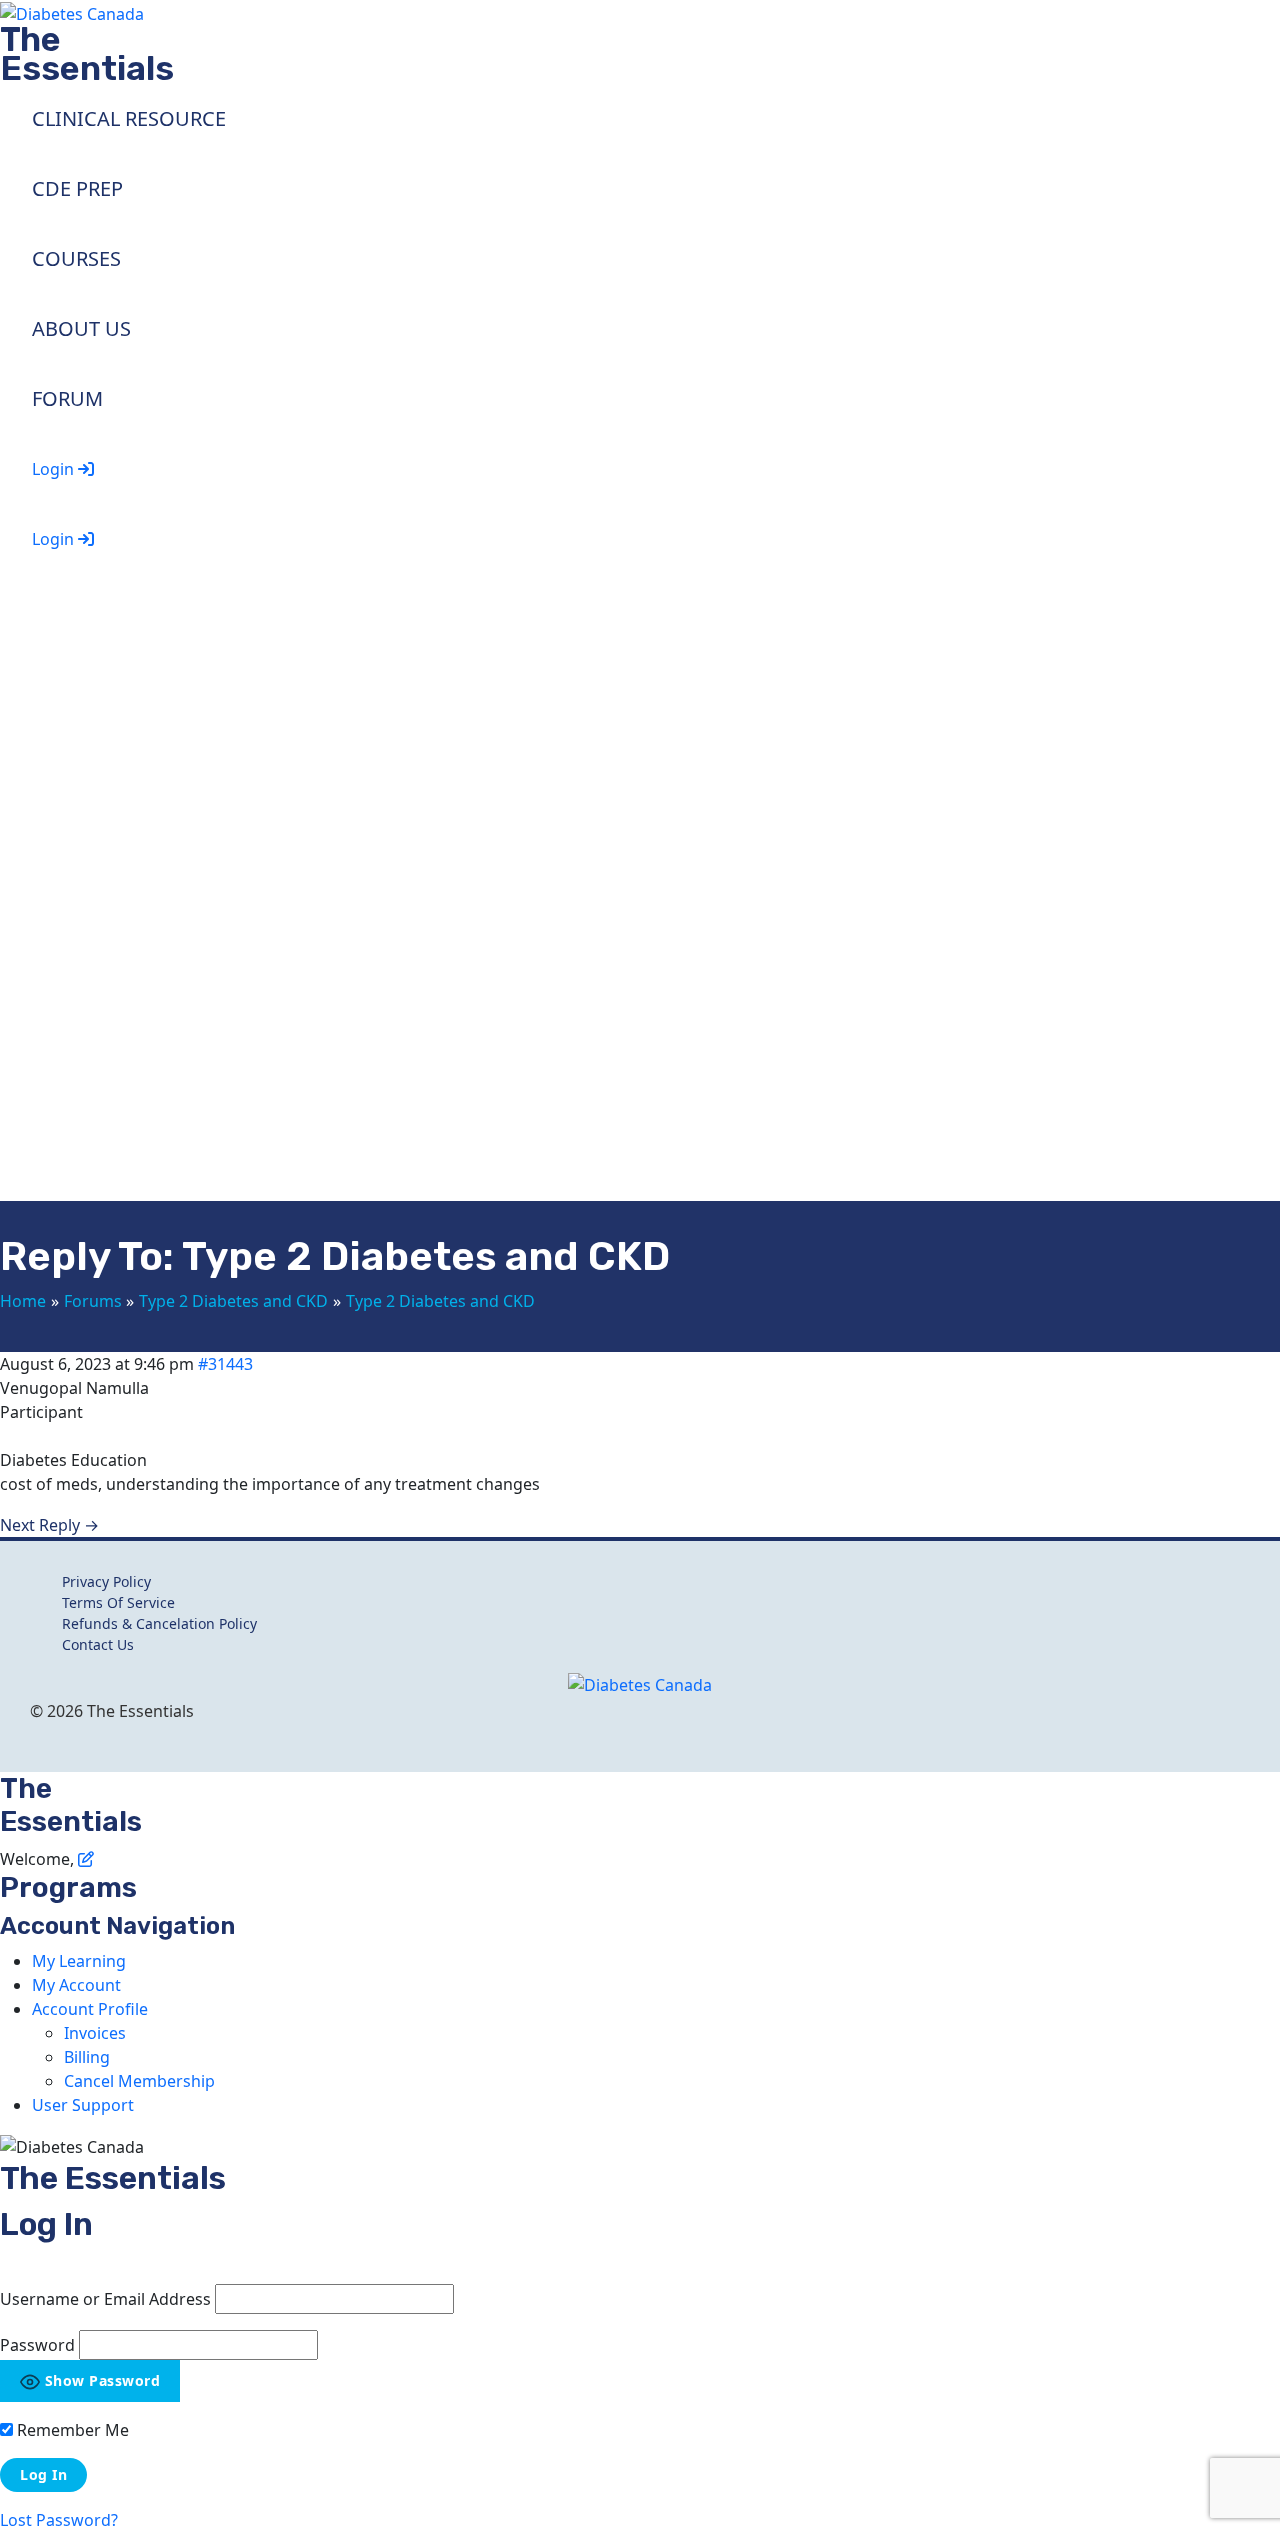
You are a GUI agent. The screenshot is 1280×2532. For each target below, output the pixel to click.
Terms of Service (118, 1602)
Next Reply (49, 1525)
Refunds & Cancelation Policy (159, 1623)
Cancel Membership (139, 2081)
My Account (76, 1985)
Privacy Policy (106, 1581)
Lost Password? (59, 2520)
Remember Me (71, 2430)
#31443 (225, 1364)
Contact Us (98, 1644)
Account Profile (90, 2009)
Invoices (95, 2033)
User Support (83, 2105)
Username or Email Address (105, 2299)
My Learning (79, 1961)
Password (37, 2345)
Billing (87, 2057)
